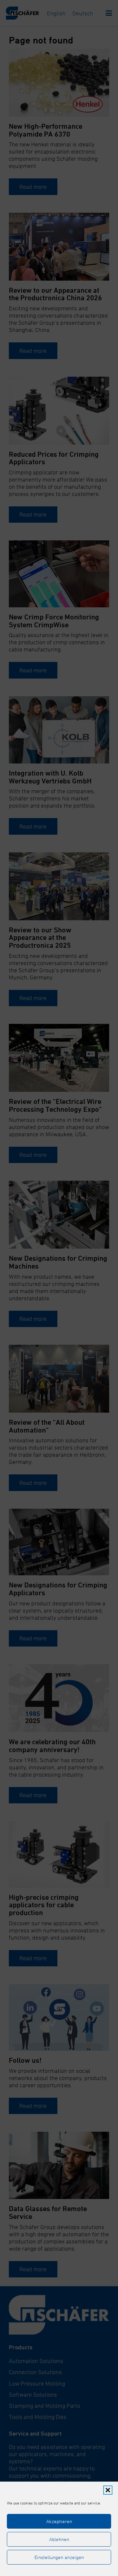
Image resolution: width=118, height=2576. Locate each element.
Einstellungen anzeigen (59, 2557)
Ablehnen (59, 2539)
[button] (108, 2490)
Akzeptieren (59, 2521)
